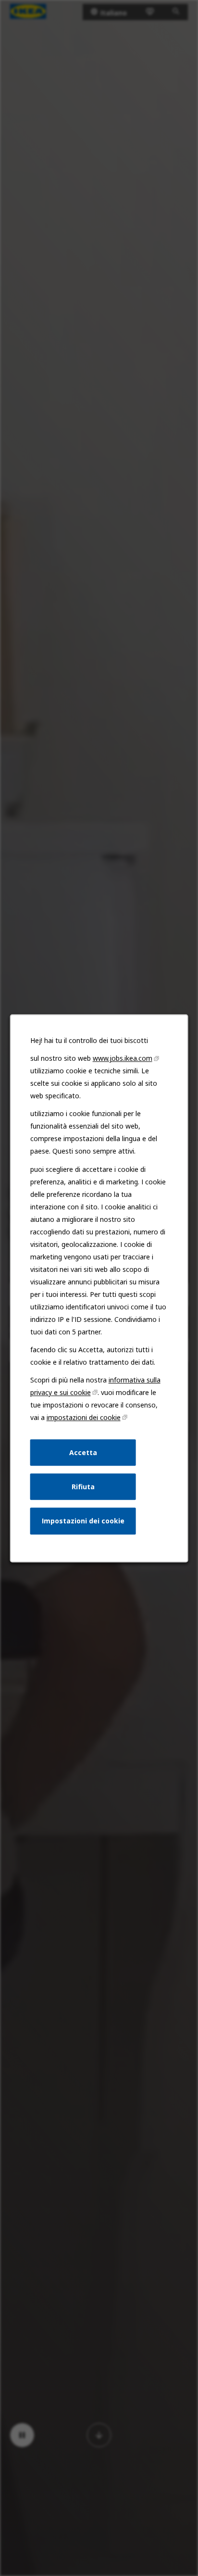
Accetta (83, 1452)
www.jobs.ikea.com (123, 1058)
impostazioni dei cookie (84, 1417)
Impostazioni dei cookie (83, 1521)
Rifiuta (83, 1486)
